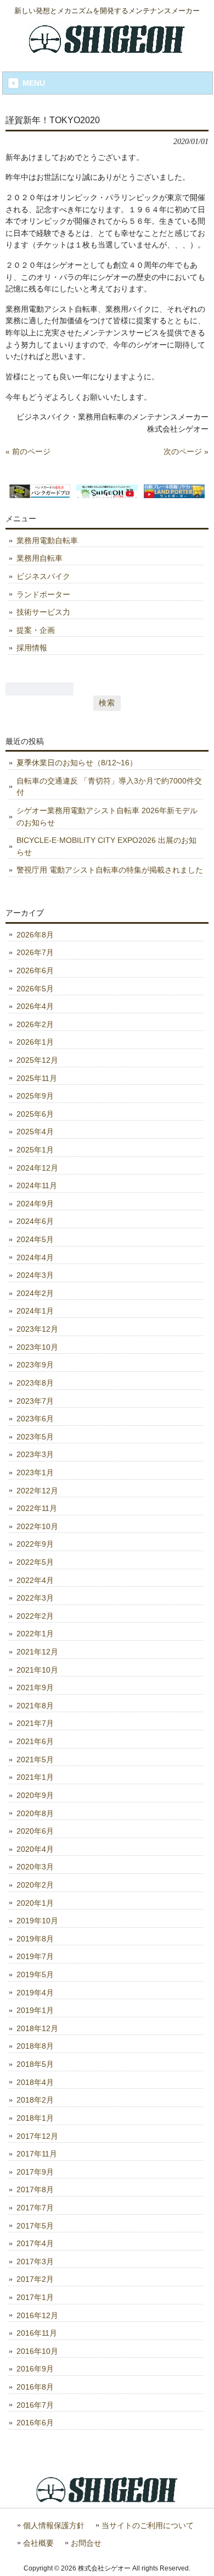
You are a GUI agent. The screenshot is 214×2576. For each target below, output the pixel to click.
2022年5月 (35, 1562)
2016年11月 (37, 2333)
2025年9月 (35, 1096)
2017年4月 (35, 2243)
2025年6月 (35, 1114)
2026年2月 (35, 1024)
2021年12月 (37, 1652)
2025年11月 (37, 1078)
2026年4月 (35, 1006)
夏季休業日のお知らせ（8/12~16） (77, 763)
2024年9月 (35, 1204)
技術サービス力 (43, 612)
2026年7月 (35, 952)
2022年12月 (37, 1491)
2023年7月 (35, 1401)
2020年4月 (35, 1849)
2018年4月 (35, 2082)
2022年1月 (35, 1634)
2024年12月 (37, 1168)
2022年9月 (35, 1544)
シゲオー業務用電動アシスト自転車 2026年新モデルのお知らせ (107, 817)
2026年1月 (35, 1042)
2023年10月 (37, 1347)
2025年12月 (37, 1060)
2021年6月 (35, 1741)
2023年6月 (35, 1419)
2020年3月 (35, 1867)
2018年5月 (35, 2064)
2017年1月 (35, 2297)
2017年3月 (35, 2261)
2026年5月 (35, 989)
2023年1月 (35, 1472)
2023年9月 (35, 1365)
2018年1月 (35, 2118)
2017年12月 (37, 2136)
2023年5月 (35, 1437)
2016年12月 (37, 2315)
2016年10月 (37, 2351)
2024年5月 (35, 1239)
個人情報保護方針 (54, 2526)
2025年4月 (35, 1132)
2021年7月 (35, 1723)
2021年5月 (35, 1759)
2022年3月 (35, 1598)
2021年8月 (35, 1706)
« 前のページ (28, 451)
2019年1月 (35, 2010)
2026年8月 (35, 935)
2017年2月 (35, 2279)
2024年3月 (35, 1275)
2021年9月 (35, 1687)
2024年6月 (35, 1221)
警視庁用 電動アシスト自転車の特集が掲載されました (110, 870)
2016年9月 (35, 2369)
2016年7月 (35, 2405)
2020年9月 (35, 1795)
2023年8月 (35, 1383)
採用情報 (32, 648)
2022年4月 (35, 1580)
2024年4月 (35, 1257)
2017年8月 (35, 2189)
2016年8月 (35, 2387)
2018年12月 (37, 2028)
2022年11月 (37, 1508)
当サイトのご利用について (148, 2526)
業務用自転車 (40, 558)
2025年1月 (35, 1150)
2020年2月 (35, 1885)
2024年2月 (35, 1293)
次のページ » (186, 451)
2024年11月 (37, 1185)
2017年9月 (35, 2172)
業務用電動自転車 (47, 540)
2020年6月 (35, 1831)
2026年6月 (35, 970)
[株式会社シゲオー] (107, 51)
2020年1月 (35, 1903)
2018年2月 (35, 2100)
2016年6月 (35, 2423)
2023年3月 (35, 1454)
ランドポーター (43, 594)
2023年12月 (37, 1329)
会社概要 (38, 2543)
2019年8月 (35, 1939)
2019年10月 (37, 1921)
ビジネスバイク (43, 576)
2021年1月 (35, 1777)
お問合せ (86, 2543)
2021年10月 (37, 1670)
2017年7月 (35, 2208)
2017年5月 (35, 2226)
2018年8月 (35, 2046)
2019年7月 (35, 1956)
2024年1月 (35, 1311)
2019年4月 (35, 1993)
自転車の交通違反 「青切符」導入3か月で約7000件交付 (109, 787)
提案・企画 (36, 630)
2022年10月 (37, 1526)
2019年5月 (35, 1974)
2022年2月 (35, 1616)
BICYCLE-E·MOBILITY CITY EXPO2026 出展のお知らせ (106, 846)
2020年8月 (35, 1813)
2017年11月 (37, 2154)
